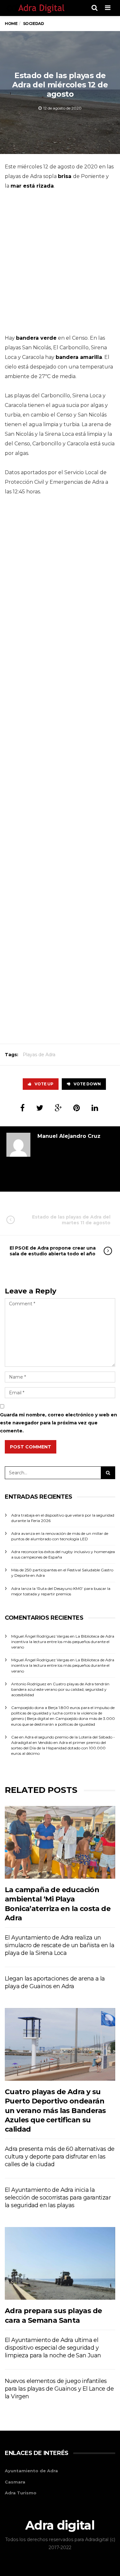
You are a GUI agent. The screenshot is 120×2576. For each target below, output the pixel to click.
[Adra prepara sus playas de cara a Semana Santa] (60, 2263)
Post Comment (31, 1447)
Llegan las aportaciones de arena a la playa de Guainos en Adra (55, 1982)
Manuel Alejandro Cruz (69, 1136)
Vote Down (87, 1084)
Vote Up (44, 1084)
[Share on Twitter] (40, 1108)
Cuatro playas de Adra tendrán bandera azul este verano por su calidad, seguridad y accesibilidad (60, 1689)
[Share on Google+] (58, 1108)
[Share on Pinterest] (77, 1108)
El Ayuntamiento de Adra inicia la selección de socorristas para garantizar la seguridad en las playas (58, 2198)
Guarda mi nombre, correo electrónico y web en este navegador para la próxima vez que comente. (59, 1423)
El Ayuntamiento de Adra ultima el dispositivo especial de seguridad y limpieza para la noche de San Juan (53, 2348)
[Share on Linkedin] (95, 1108)
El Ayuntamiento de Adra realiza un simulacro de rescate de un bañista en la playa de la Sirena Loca (60, 1945)
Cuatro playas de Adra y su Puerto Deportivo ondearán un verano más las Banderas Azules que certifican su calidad (55, 2110)
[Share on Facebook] (22, 1108)
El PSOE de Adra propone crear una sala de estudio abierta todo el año (53, 1251)
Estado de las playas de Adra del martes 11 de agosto (71, 1220)
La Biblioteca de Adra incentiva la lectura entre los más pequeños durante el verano (63, 1642)
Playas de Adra (39, 1055)
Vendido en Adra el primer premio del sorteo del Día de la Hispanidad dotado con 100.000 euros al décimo (59, 1748)
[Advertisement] (60, 264)
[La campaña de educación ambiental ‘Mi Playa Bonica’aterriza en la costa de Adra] (60, 1842)
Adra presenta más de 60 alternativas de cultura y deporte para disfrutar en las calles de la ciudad (60, 2157)
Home (11, 24)
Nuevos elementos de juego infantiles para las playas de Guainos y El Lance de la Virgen (59, 2389)
